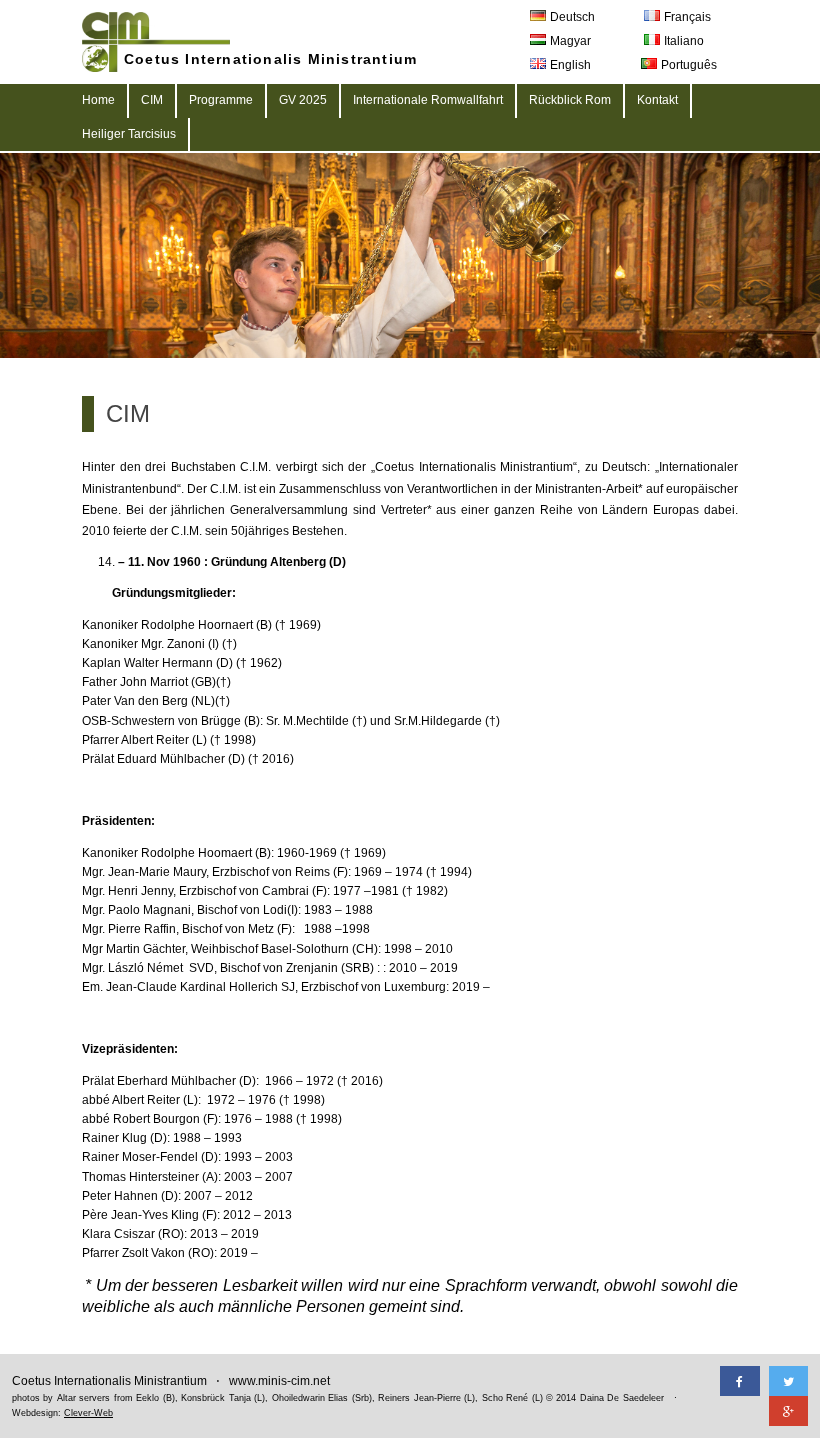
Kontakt (657, 100)
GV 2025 (303, 100)
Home (98, 100)
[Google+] (788, 1411)
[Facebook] (739, 1381)
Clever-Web (88, 1413)
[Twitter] (788, 1381)
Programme (221, 100)
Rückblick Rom (570, 100)
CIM (152, 100)
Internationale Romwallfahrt (428, 100)
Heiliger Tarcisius (129, 134)
